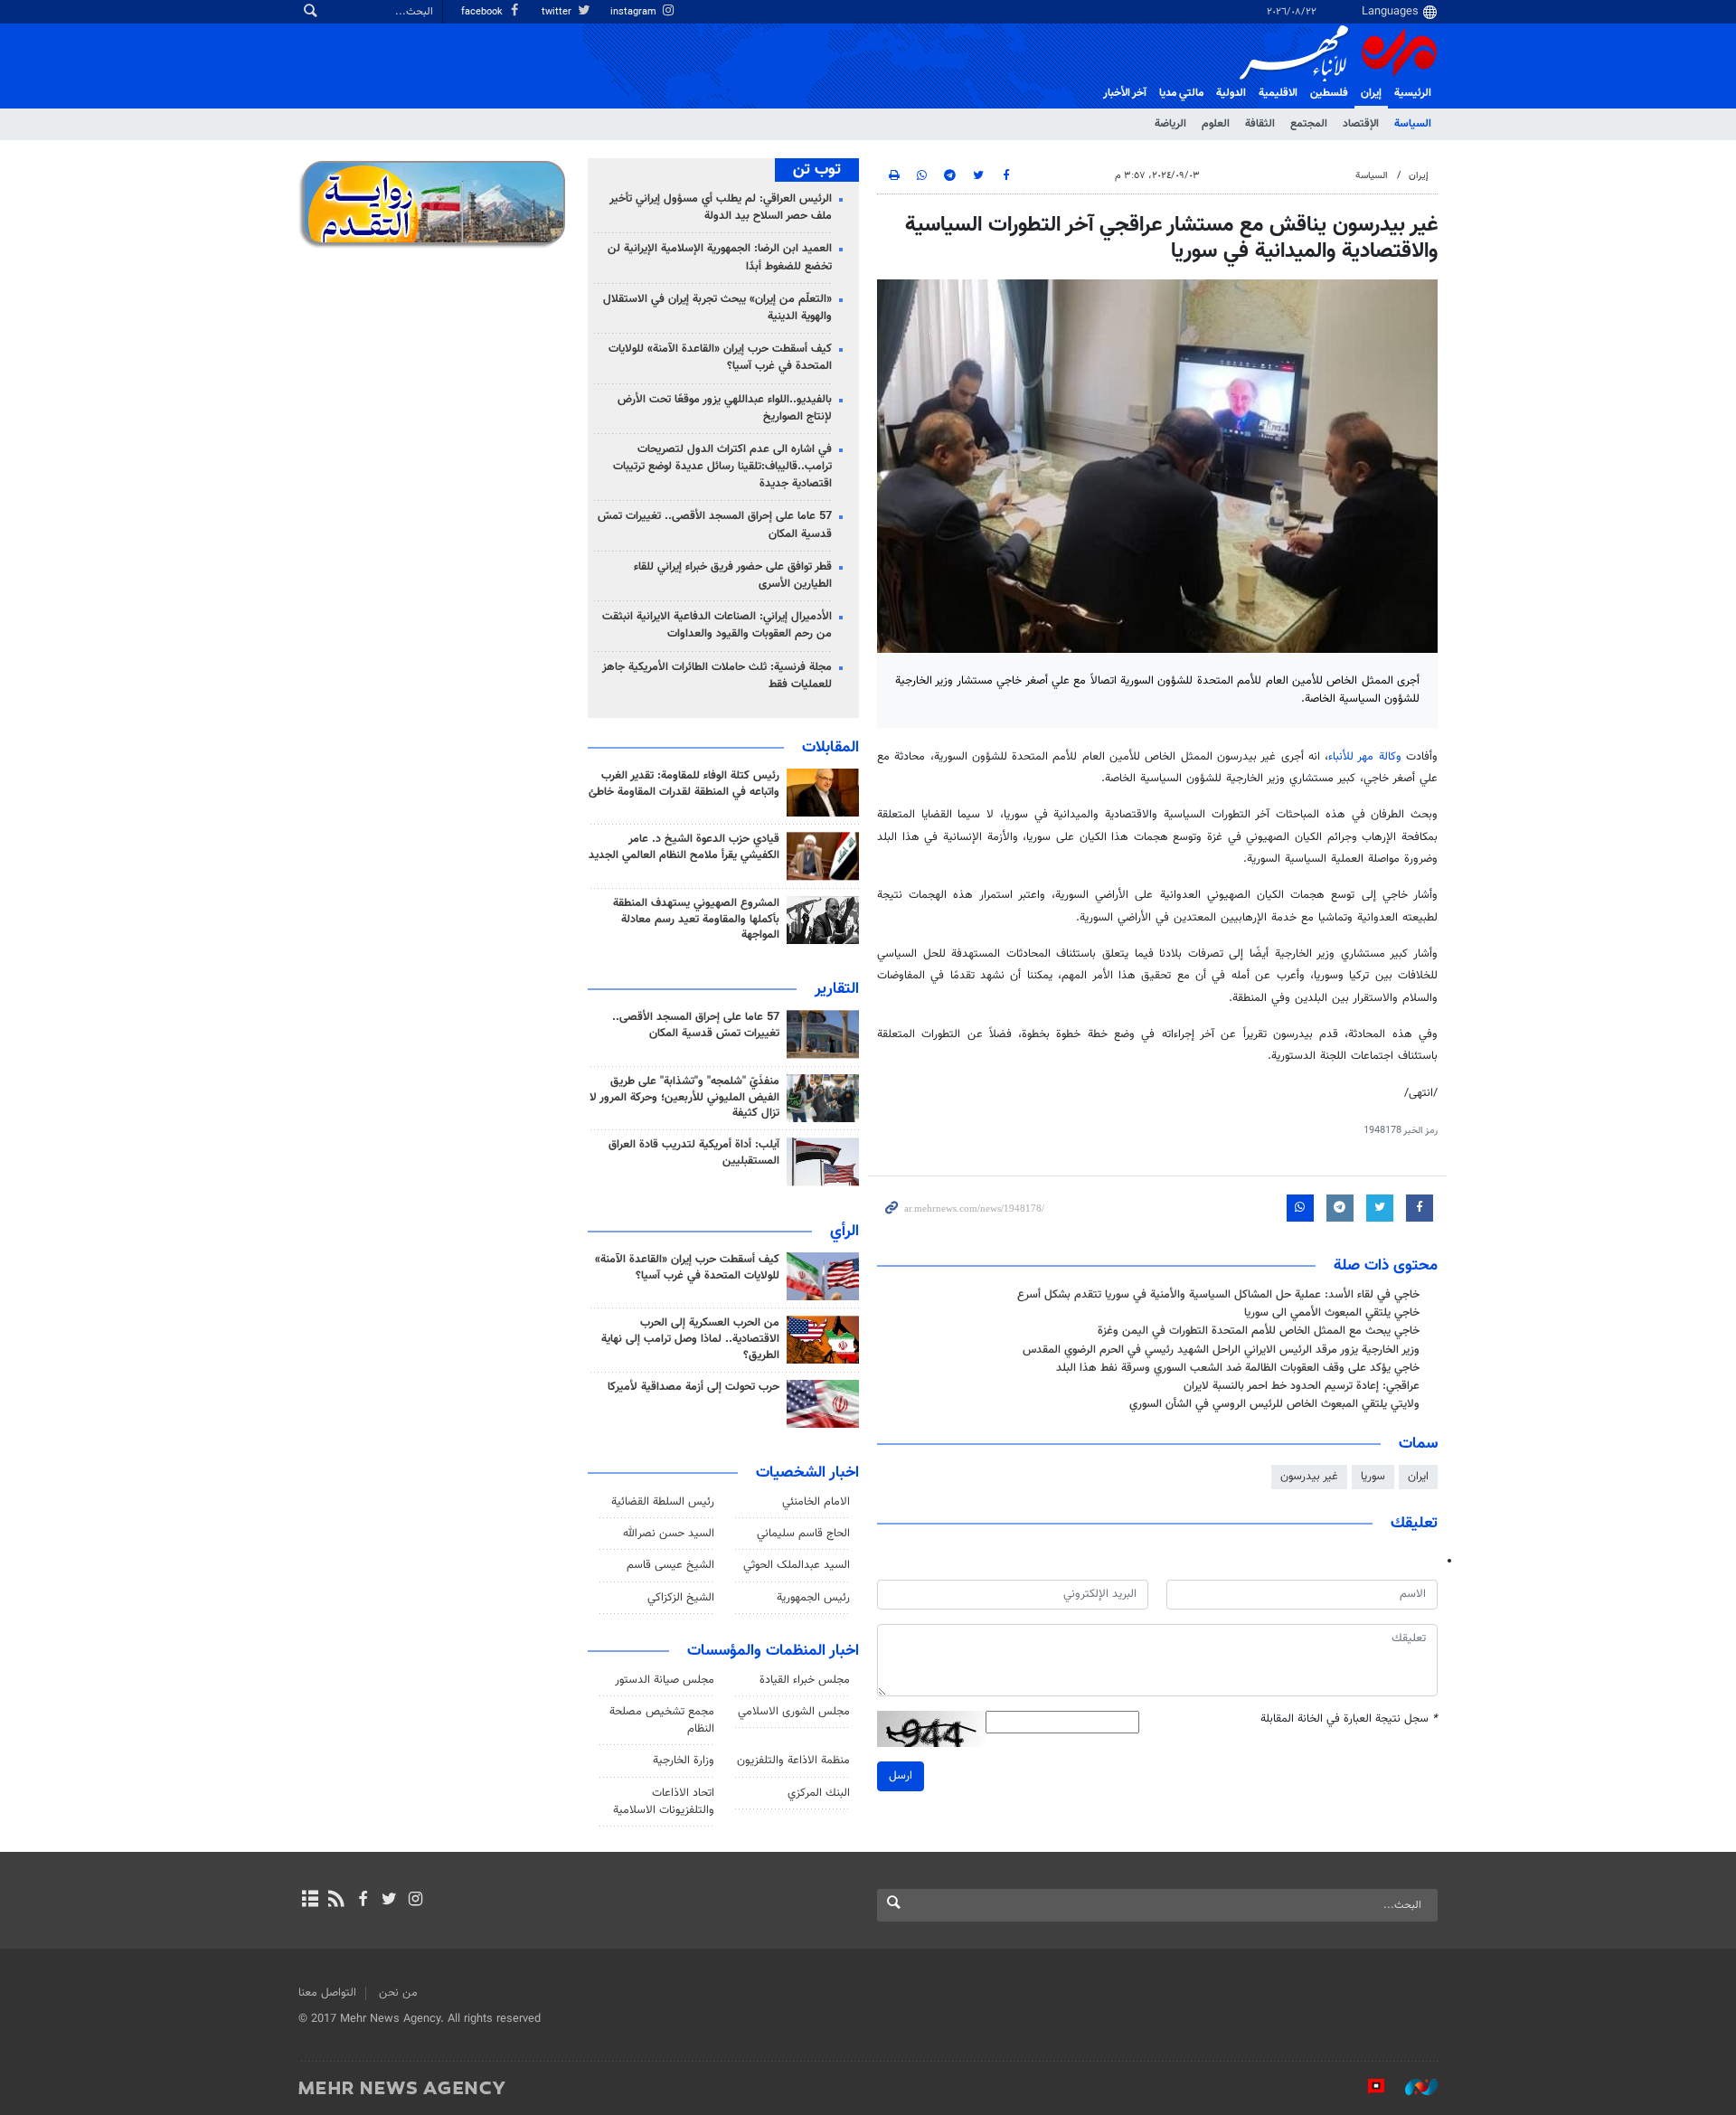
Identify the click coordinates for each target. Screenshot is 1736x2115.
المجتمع (1309, 124)
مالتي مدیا (1181, 93)
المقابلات (830, 748)
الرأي (844, 1232)
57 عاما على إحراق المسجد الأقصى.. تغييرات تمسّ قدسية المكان (715, 525)
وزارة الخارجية (684, 1761)
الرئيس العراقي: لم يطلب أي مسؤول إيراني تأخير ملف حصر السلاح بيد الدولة (721, 208)
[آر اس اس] (336, 1901)
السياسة (1413, 124)
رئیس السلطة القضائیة (663, 1502)
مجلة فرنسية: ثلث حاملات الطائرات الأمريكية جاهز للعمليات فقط (717, 676)
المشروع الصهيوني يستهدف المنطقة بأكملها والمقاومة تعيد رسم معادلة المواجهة (696, 920)
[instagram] (415, 1901)
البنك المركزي (819, 1793)
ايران (1418, 1477)
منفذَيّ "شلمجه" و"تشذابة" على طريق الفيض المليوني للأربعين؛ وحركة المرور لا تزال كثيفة (684, 1098)
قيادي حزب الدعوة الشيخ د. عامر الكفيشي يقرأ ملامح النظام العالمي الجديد (684, 847)
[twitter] (389, 1901)
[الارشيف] (310, 1901)
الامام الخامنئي (816, 1502)
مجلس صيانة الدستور (665, 1680)
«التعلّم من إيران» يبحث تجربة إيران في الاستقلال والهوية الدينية (717, 308)
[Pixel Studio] (1367, 2087)
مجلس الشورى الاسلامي (794, 1712)
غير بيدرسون (1309, 1477)
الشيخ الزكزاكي (681, 1598)
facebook (483, 12)
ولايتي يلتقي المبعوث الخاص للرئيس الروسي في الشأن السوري (1274, 1404)
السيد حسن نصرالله (669, 1534)
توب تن (817, 170)
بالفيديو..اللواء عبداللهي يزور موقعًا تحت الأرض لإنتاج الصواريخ (725, 408)
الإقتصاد (1361, 124)
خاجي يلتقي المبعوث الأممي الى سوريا (1332, 1313)
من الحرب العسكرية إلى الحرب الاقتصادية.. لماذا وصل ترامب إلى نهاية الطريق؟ (690, 1339)
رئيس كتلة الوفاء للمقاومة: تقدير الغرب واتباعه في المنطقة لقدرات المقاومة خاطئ (684, 784)
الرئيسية (1413, 93)
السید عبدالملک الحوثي (797, 1565)
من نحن (398, 1993)
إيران (1371, 93)
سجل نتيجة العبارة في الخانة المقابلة (1349, 1719)
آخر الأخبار (1125, 93)
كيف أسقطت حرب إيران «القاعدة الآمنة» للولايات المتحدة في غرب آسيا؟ (720, 358)
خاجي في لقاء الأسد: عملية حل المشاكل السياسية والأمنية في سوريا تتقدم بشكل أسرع (1218, 1295)
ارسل (901, 1776)
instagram (635, 12)
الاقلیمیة (1278, 93)
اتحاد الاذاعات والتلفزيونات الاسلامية (664, 1802)
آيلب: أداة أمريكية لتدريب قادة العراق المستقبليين (694, 1153)
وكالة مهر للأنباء (1365, 757)
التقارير (837, 989)
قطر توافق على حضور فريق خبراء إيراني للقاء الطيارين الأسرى (733, 576)
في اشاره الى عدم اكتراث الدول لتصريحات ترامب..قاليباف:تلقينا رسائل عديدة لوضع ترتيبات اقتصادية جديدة (722, 467)
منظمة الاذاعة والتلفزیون (793, 1761)
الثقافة (1260, 124)
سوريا (1373, 1477)
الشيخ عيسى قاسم (670, 1565)
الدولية (1231, 93)
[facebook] (362, 1901)
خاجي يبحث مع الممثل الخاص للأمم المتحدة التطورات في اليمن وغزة (1259, 1331)
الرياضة (1170, 124)
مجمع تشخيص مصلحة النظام (662, 1720)
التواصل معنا (327, 1993)
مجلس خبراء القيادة (805, 1680)
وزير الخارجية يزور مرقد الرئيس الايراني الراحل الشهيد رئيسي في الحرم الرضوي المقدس (1221, 1350)
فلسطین (1329, 93)
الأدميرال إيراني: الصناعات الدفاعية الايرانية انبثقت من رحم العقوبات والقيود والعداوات (717, 625)
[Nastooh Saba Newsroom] (1412, 2087)
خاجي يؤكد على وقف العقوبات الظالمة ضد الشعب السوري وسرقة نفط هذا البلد (1238, 1368)
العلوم (1216, 124)
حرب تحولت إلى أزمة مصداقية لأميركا (693, 1387)
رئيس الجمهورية (813, 1598)
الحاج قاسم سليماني (803, 1534)
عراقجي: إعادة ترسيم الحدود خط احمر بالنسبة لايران (1302, 1386)
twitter (558, 12)
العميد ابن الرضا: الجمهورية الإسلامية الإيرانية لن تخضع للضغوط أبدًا (720, 257)
